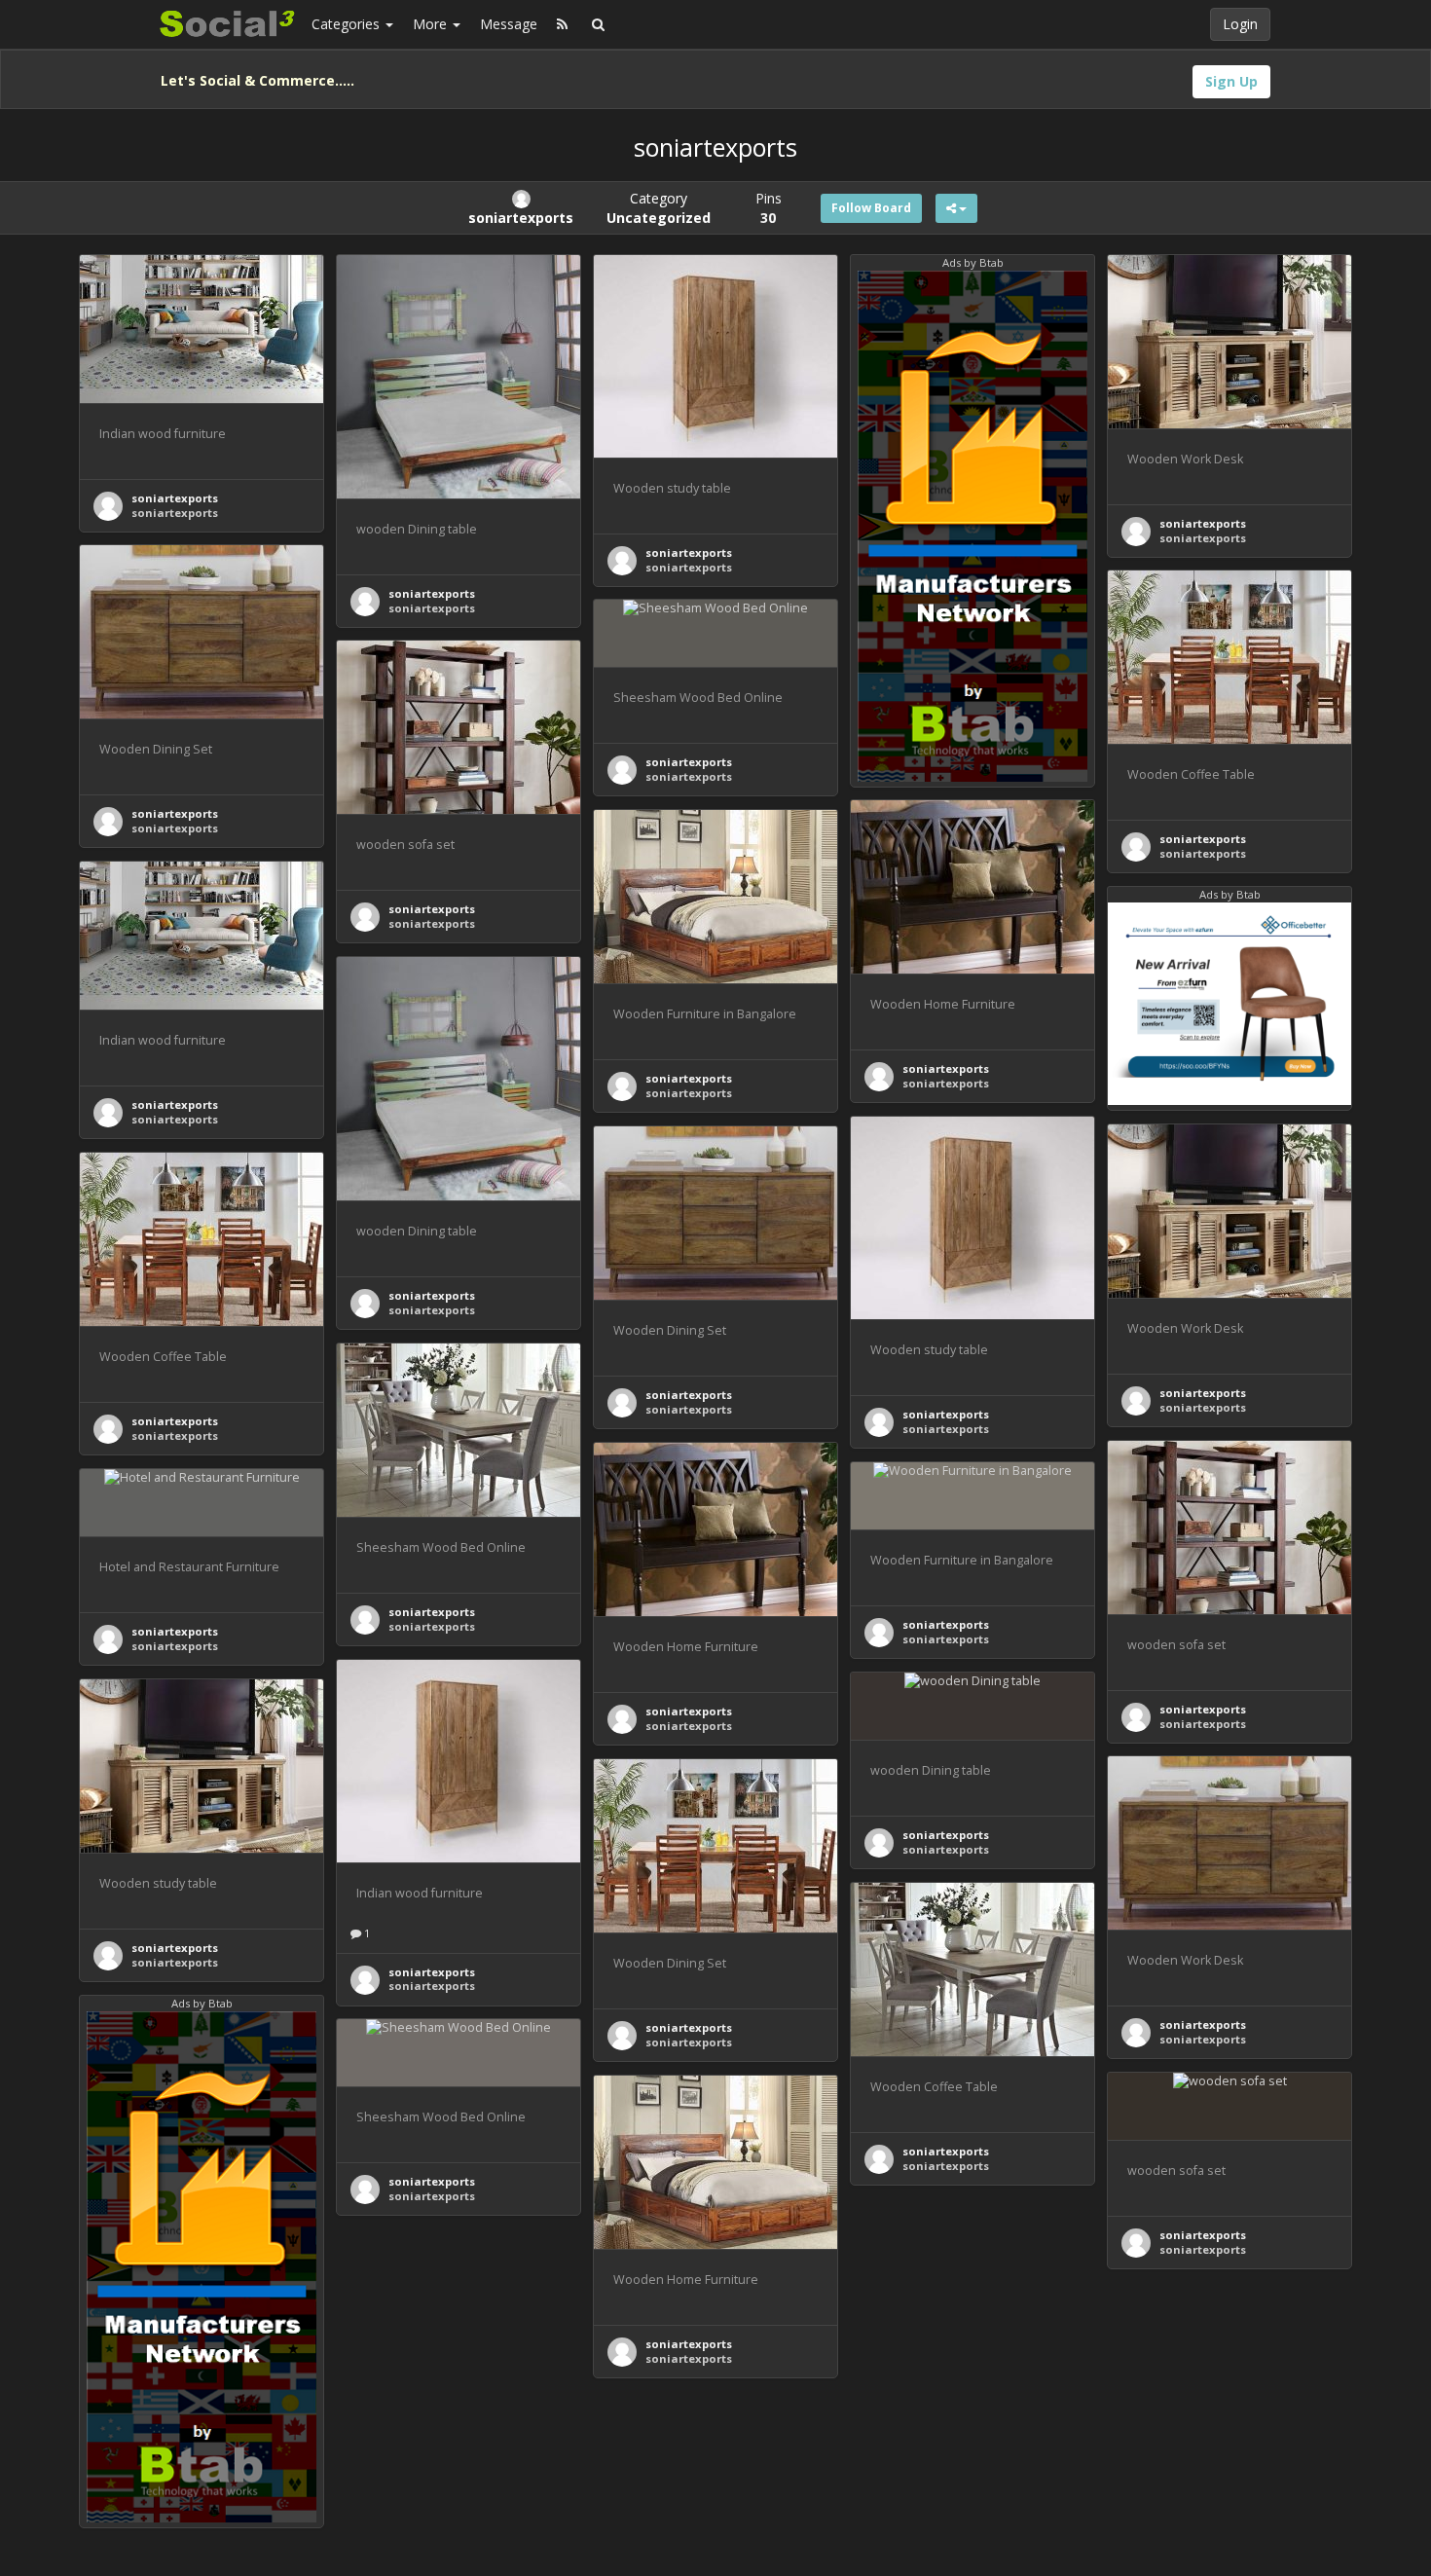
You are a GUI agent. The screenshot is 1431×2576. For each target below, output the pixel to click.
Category (659, 208)
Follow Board (871, 208)
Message (509, 24)
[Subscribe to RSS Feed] (562, 24)
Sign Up (1231, 81)
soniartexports (175, 498)
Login (1240, 24)
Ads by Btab (973, 262)
